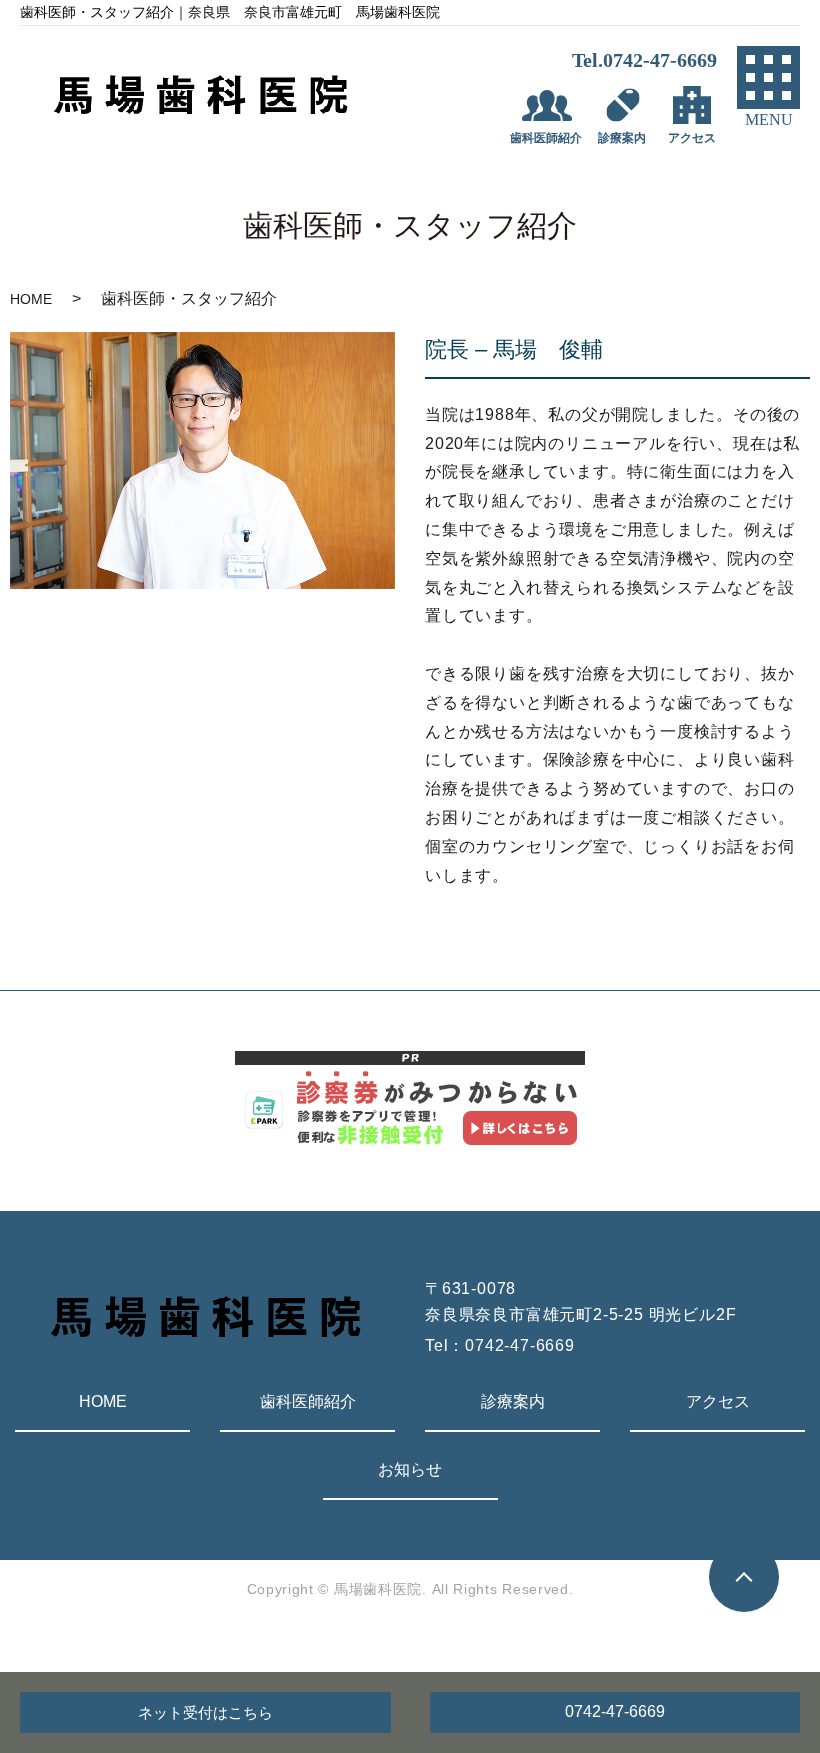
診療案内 (513, 1401)
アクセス (718, 1401)
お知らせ (410, 1469)
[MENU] (768, 77)
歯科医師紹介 (308, 1401)
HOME (31, 299)
